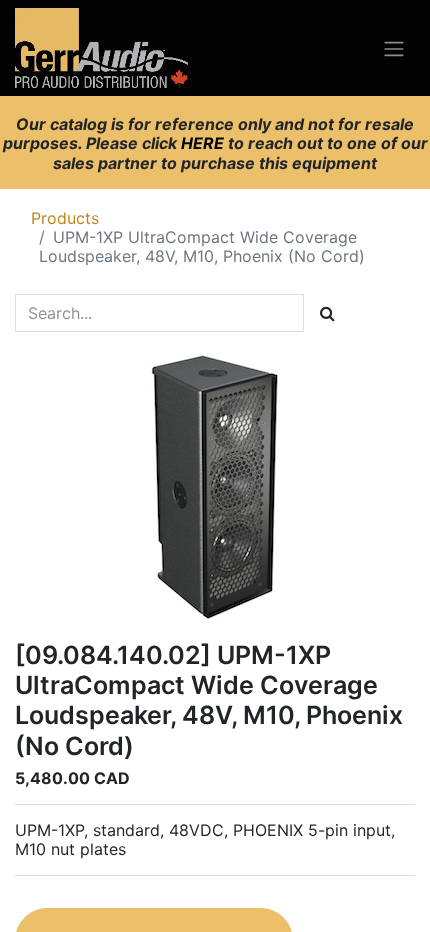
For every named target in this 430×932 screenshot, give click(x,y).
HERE (204, 143)
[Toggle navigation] (394, 48)
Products (65, 218)
